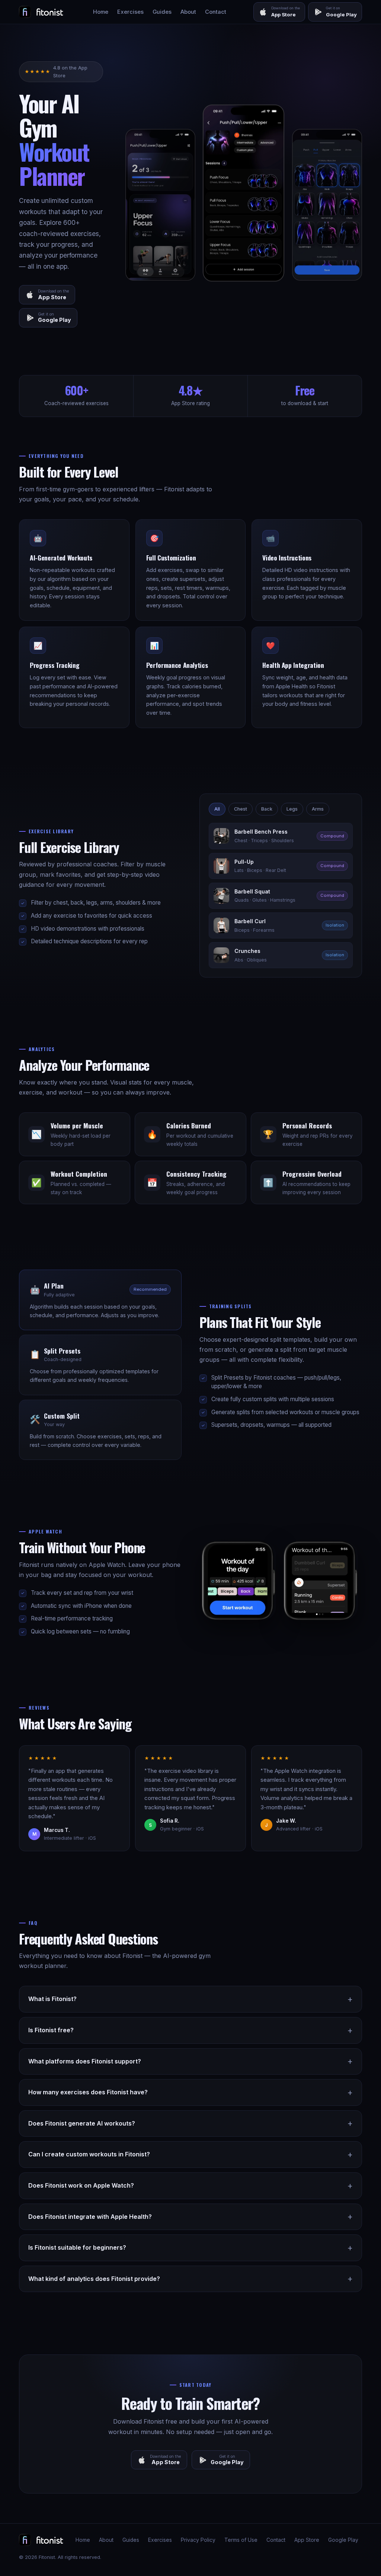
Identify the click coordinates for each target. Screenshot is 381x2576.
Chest (241, 809)
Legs (292, 809)
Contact (216, 12)
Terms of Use (241, 2540)
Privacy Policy (198, 2540)
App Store (307, 2540)
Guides (162, 12)
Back (267, 809)
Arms (318, 809)
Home (101, 12)
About (188, 12)
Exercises (130, 12)
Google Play (343, 2540)
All (217, 809)
